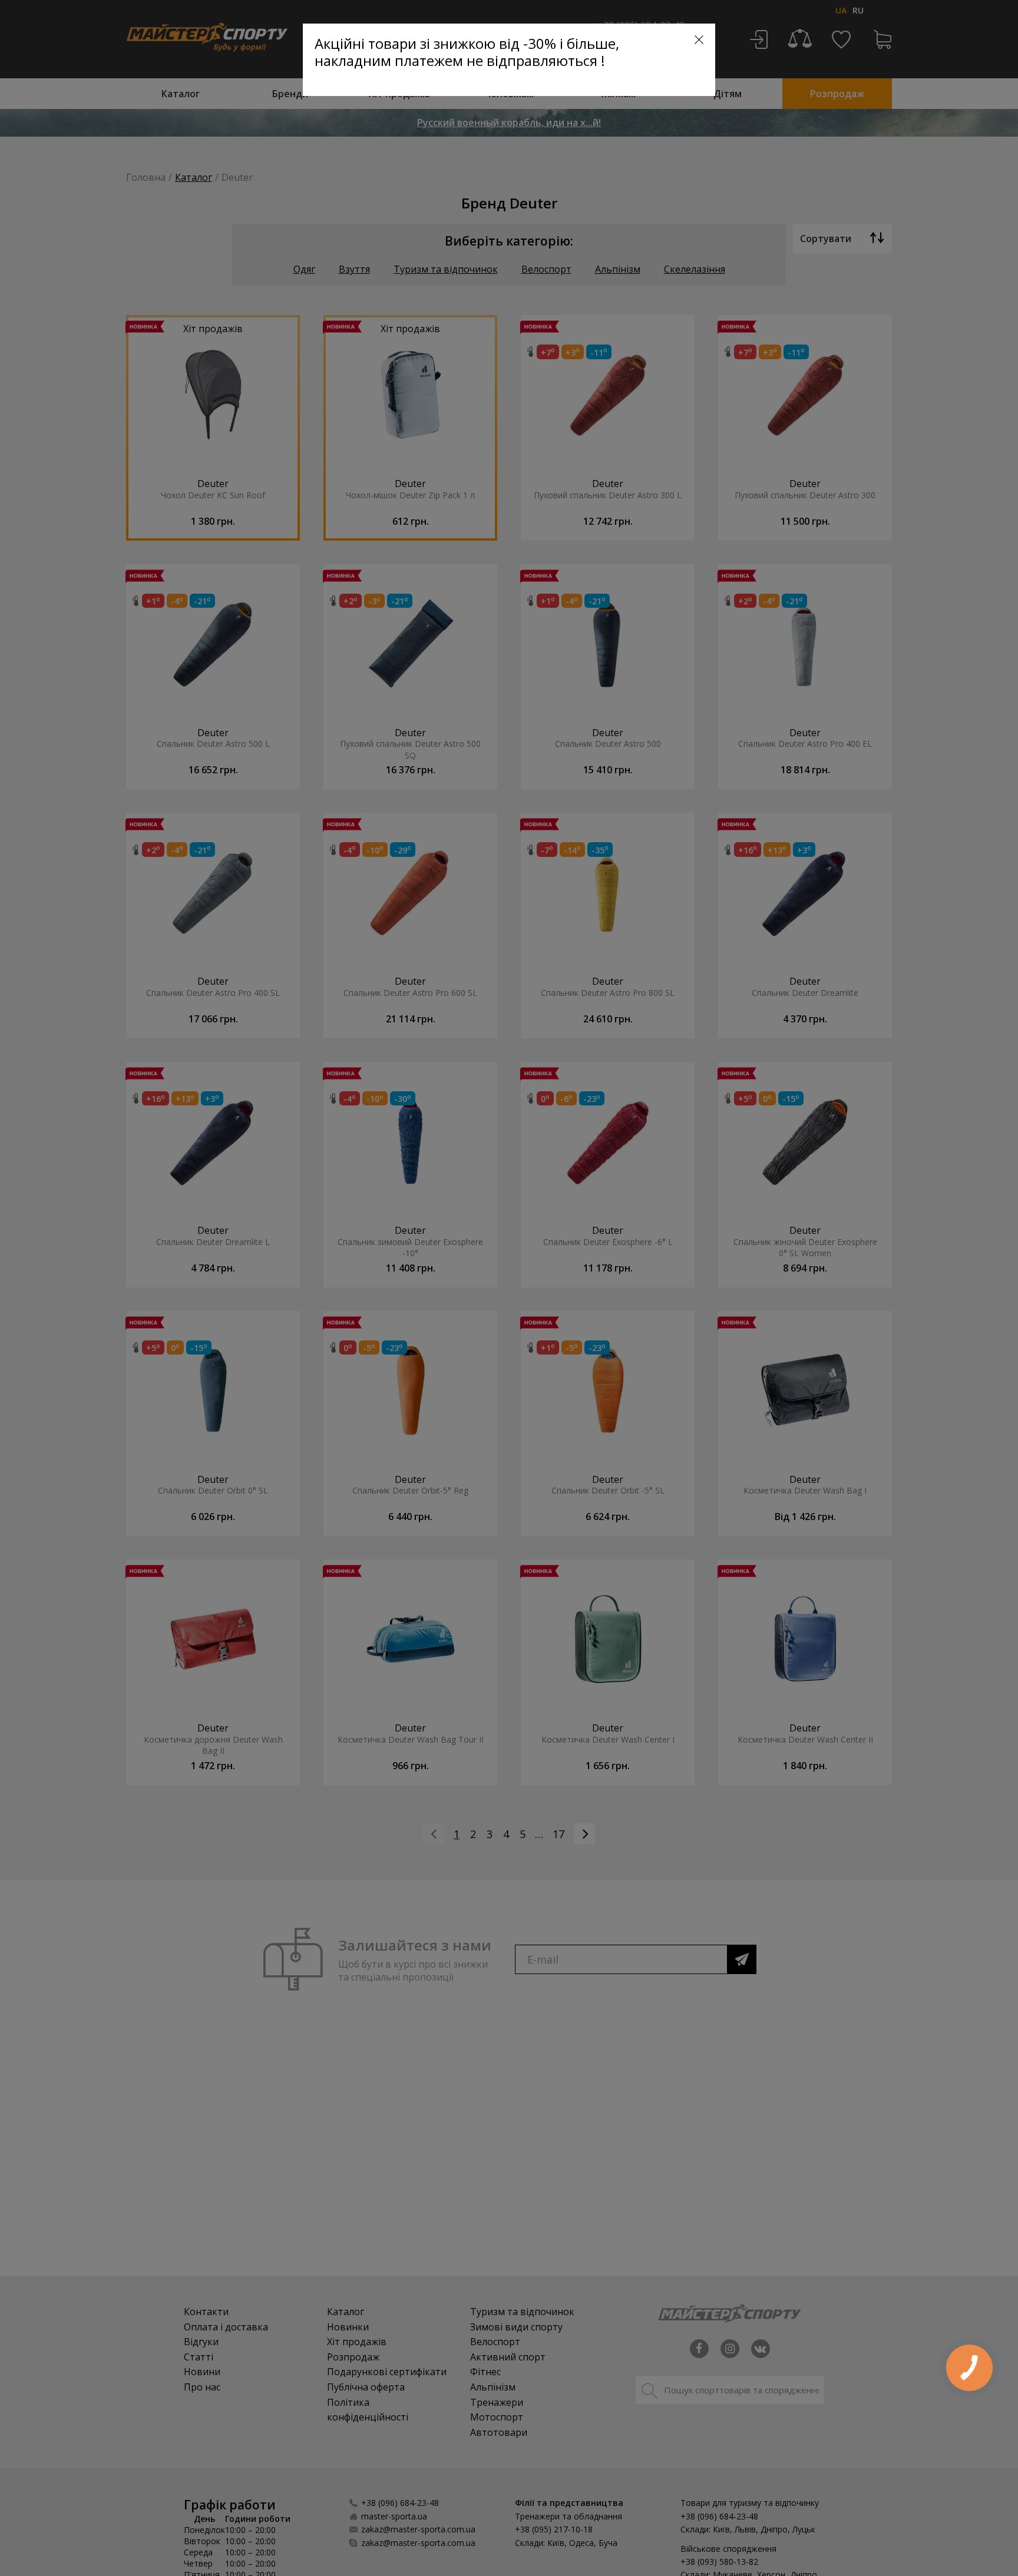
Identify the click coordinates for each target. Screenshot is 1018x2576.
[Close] (699, 40)
